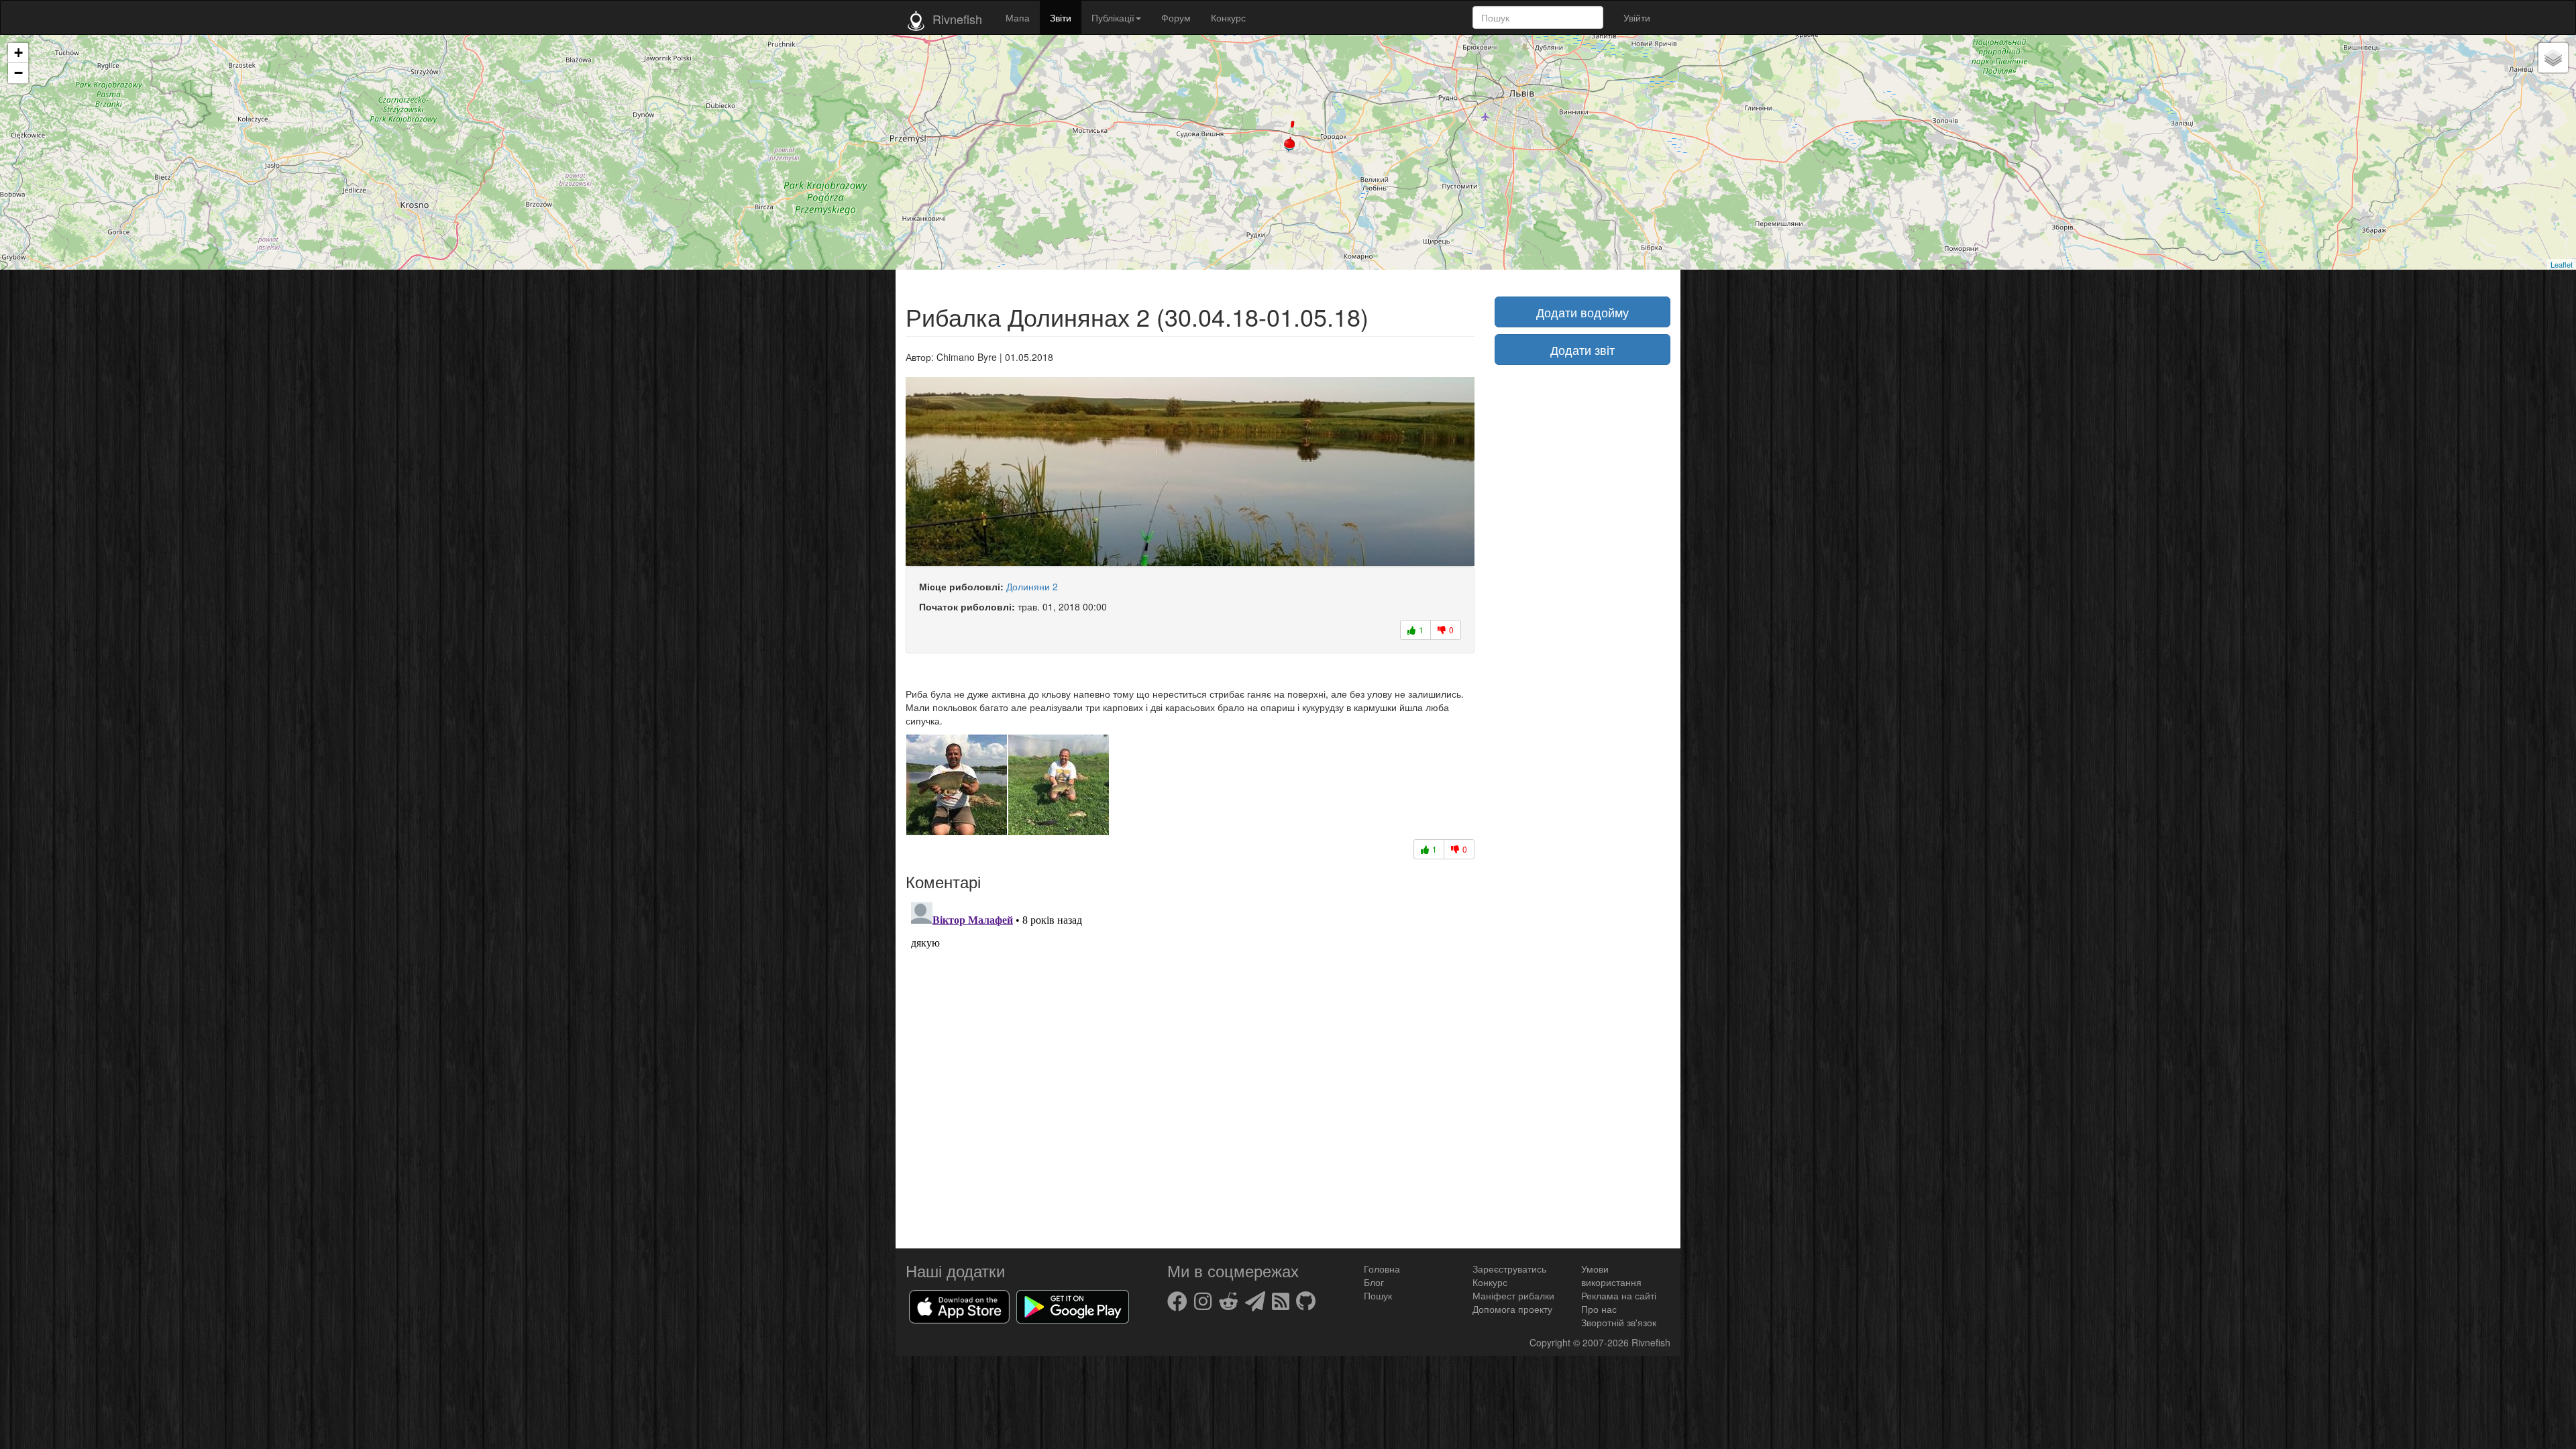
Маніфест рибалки (1513, 1295)
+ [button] (18, 53)
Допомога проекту (1512, 1309)
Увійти (1637, 17)
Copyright (1551, 1342)
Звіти (1061, 17)
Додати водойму (1582, 312)
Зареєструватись (1509, 1269)
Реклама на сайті (1619, 1295)
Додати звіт (1582, 350)
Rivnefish (1651, 1342)
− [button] (18, 73)
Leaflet (2562, 264)
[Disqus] (1190, 1065)
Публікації (1113, 17)
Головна (1382, 1269)
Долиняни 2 (1032, 586)
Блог (1374, 1282)
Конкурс (1228, 17)
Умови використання (1611, 1275)
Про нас (1599, 1309)
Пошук (1378, 1295)
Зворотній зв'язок (1619, 1322)
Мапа (1018, 17)
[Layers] (2553, 58)
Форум (1176, 17)
